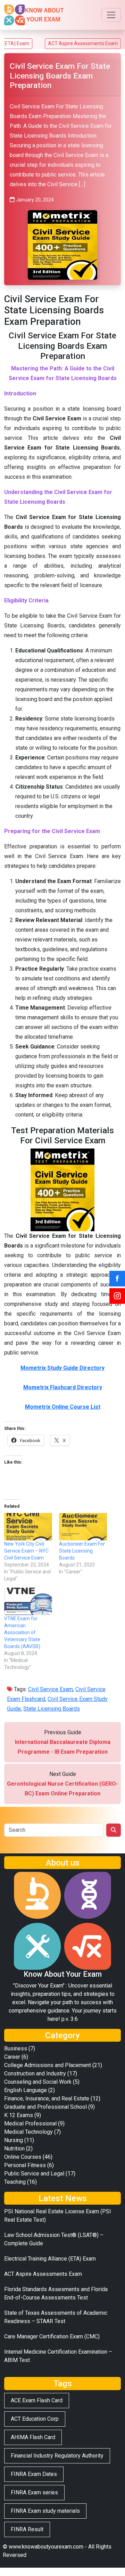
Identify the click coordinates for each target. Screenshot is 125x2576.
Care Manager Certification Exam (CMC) (52, 2336)
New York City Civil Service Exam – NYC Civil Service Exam (26, 1551)
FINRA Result (27, 2529)
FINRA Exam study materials (45, 2511)
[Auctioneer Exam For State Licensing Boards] (83, 1527)
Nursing (14, 2140)
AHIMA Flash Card (33, 2437)
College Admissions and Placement (48, 2065)
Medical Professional (30, 2124)
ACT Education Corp (35, 2419)
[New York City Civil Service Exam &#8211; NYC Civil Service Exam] (28, 1527)
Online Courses (23, 2157)
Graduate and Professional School (45, 2107)
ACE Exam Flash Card (37, 2400)
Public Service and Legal (34, 2174)
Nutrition (14, 2149)
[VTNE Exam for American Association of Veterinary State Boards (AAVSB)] (28, 1601)
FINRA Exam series (34, 2492)
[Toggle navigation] (111, 15)
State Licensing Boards (52, 1709)
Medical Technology (28, 2132)
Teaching (15, 2182)
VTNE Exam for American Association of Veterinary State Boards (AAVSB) (22, 1632)
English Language (26, 2090)
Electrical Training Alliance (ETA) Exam (50, 2259)
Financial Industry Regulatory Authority (57, 2456)
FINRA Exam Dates (34, 2474)
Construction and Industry (35, 2073)
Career (12, 2057)
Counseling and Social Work (38, 2082)
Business (16, 2048)
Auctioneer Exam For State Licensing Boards (82, 1551)
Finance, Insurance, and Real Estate (47, 2098)
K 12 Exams (19, 2115)
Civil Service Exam (51, 1689)
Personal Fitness (25, 2165)
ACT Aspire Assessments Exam (60, 43)
